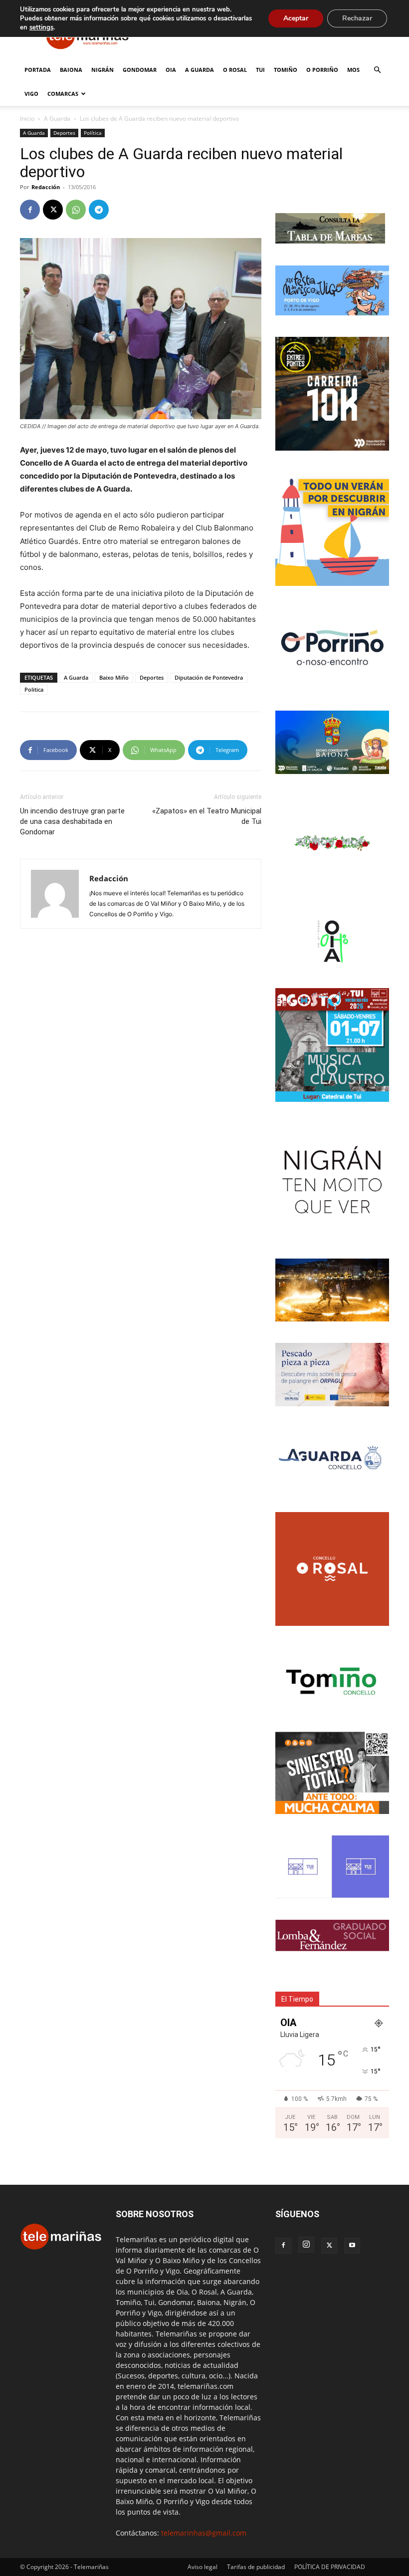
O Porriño (322, 70)
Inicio (27, 119)
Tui (260, 70)
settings (41, 27)
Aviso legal (203, 2567)
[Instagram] (306, 2245)
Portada (38, 70)
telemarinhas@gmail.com (204, 2533)
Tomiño (286, 70)
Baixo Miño (114, 677)
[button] (377, 70)
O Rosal (235, 70)
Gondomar (140, 70)
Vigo (31, 94)
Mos (353, 70)
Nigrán (102, 70)
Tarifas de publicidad (256, 2567)
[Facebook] (30, 210)
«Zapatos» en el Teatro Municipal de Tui (207, 816)
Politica (34, 689)
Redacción (46, 187)
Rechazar (357, 18)
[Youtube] (352, 2246)
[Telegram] (99, 210)
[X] (53, 210)
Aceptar (296, 18)
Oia (171, 70)
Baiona (71, 70)
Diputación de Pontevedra (209, 677)
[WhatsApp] (76, 210)
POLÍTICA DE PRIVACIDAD (330, 2567)
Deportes (64, 133)
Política (93, 133)
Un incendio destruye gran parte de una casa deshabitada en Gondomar (72, 821)
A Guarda (200, 70)
